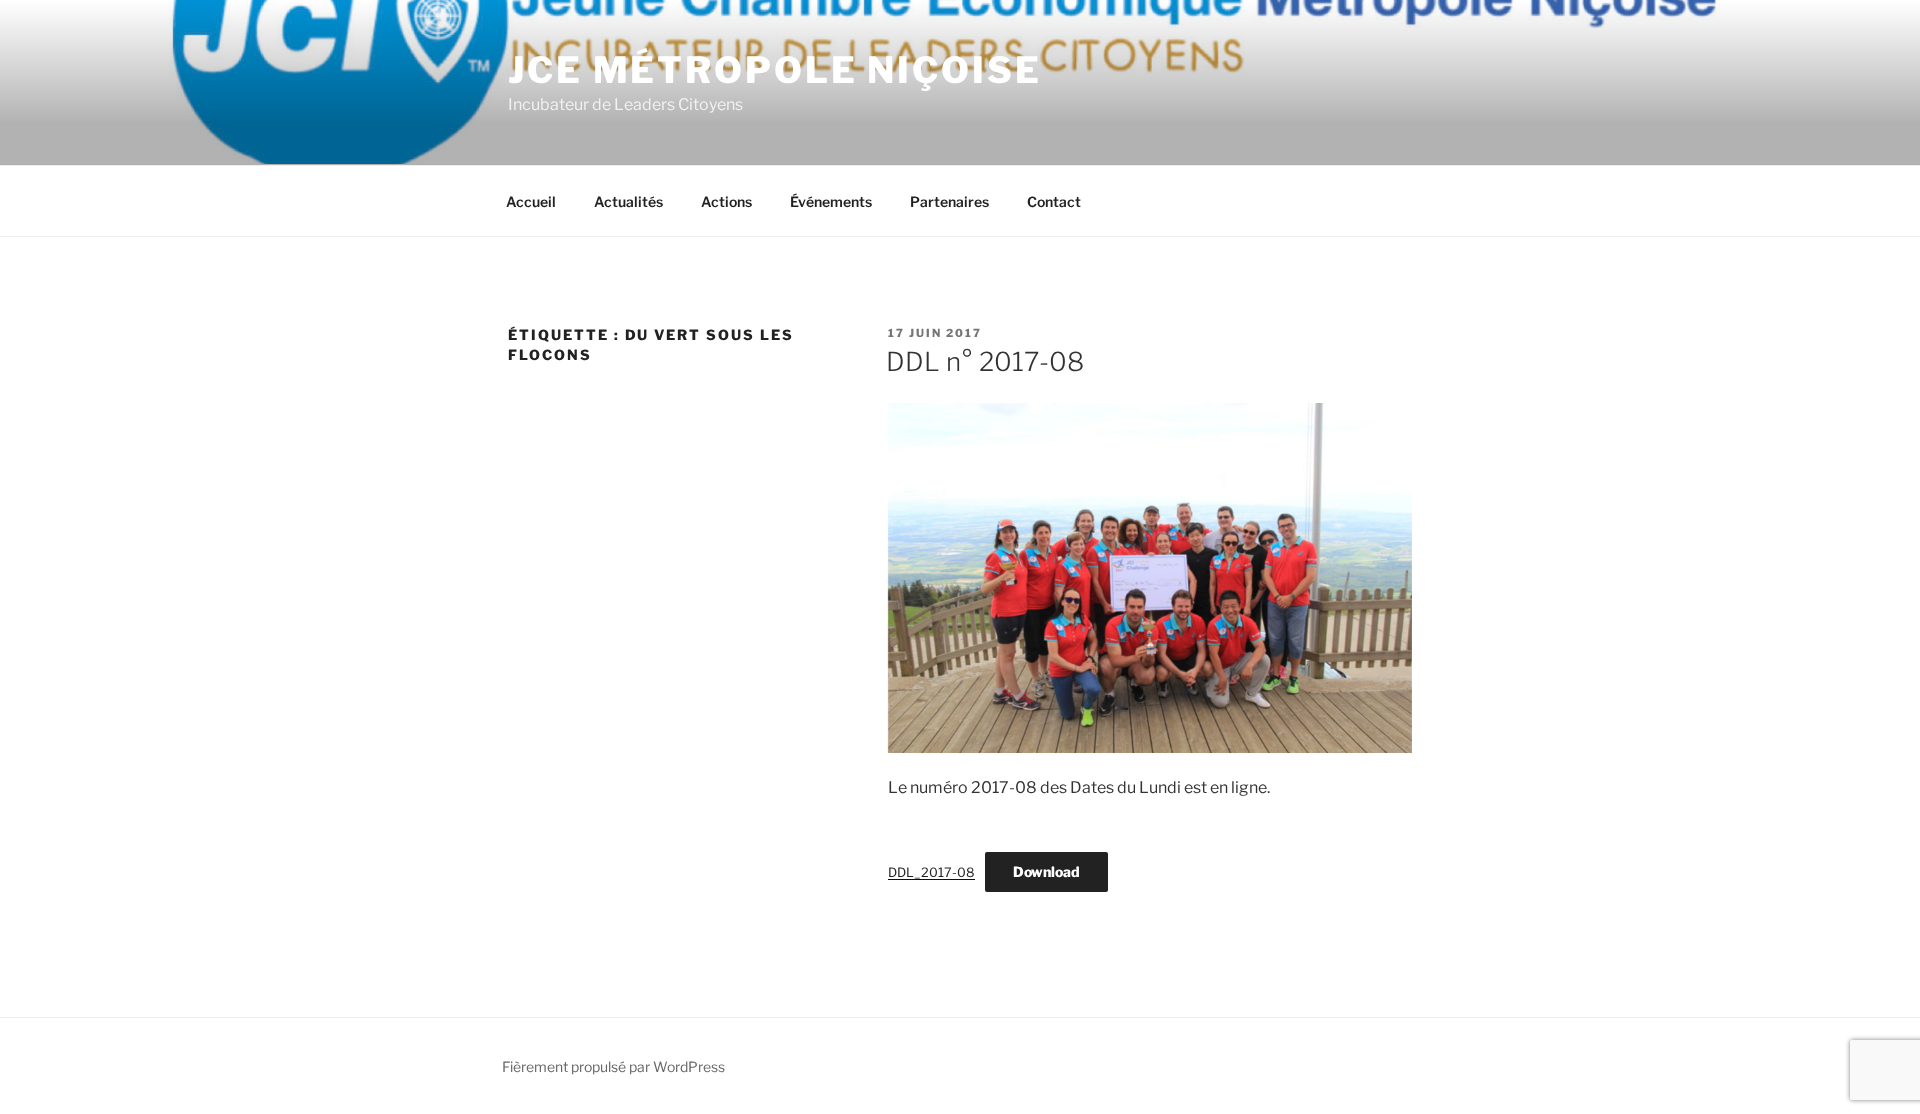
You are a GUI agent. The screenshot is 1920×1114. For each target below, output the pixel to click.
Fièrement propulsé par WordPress (613, 1066)
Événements (831, 201)
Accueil (531, 201)
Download (1046, 871)
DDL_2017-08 (931, 872)
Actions (726, 201)
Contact (1054, 201)
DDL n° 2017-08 (985, 361)
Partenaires (949, 201)
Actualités (628, 201)
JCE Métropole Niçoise (774, 70)
